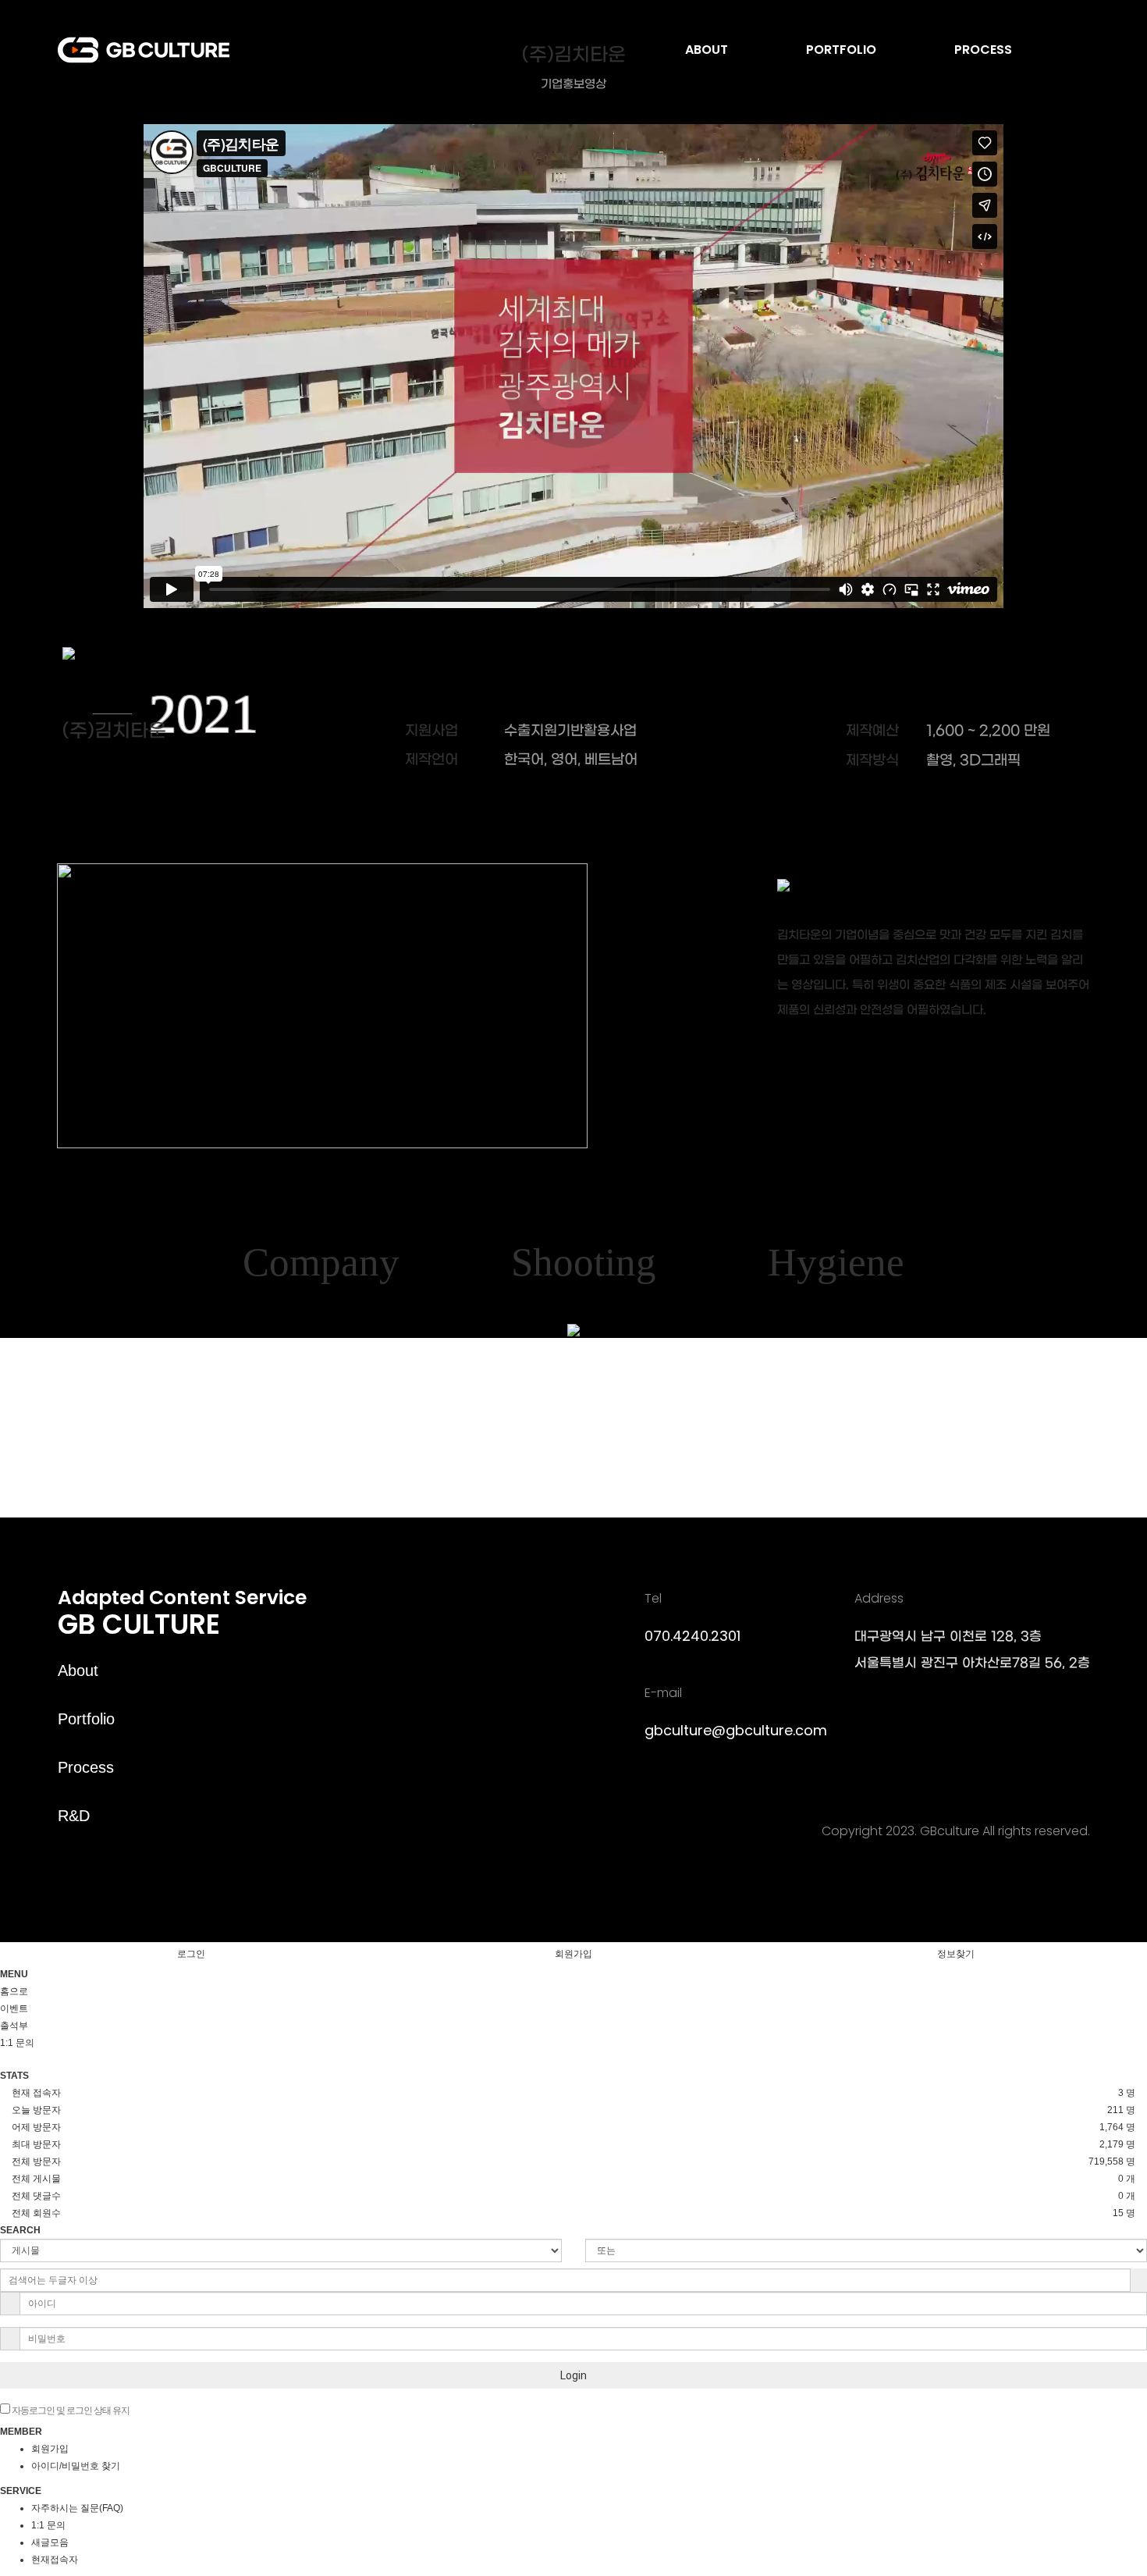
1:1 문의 (48, 2525)
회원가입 (573, 1954)
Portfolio (86, 1719)
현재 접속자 (36, 2093)
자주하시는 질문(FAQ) (77, 2508)
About (78, 1670)
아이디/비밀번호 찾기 (76, 2466)
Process (86, 1767)
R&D (74, 1816)
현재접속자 (55, 2560)
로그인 (191, 1954)
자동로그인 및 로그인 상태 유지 (70, 2411)
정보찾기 (956, 1954)
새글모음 (50, 2542)
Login (573, 2375)
